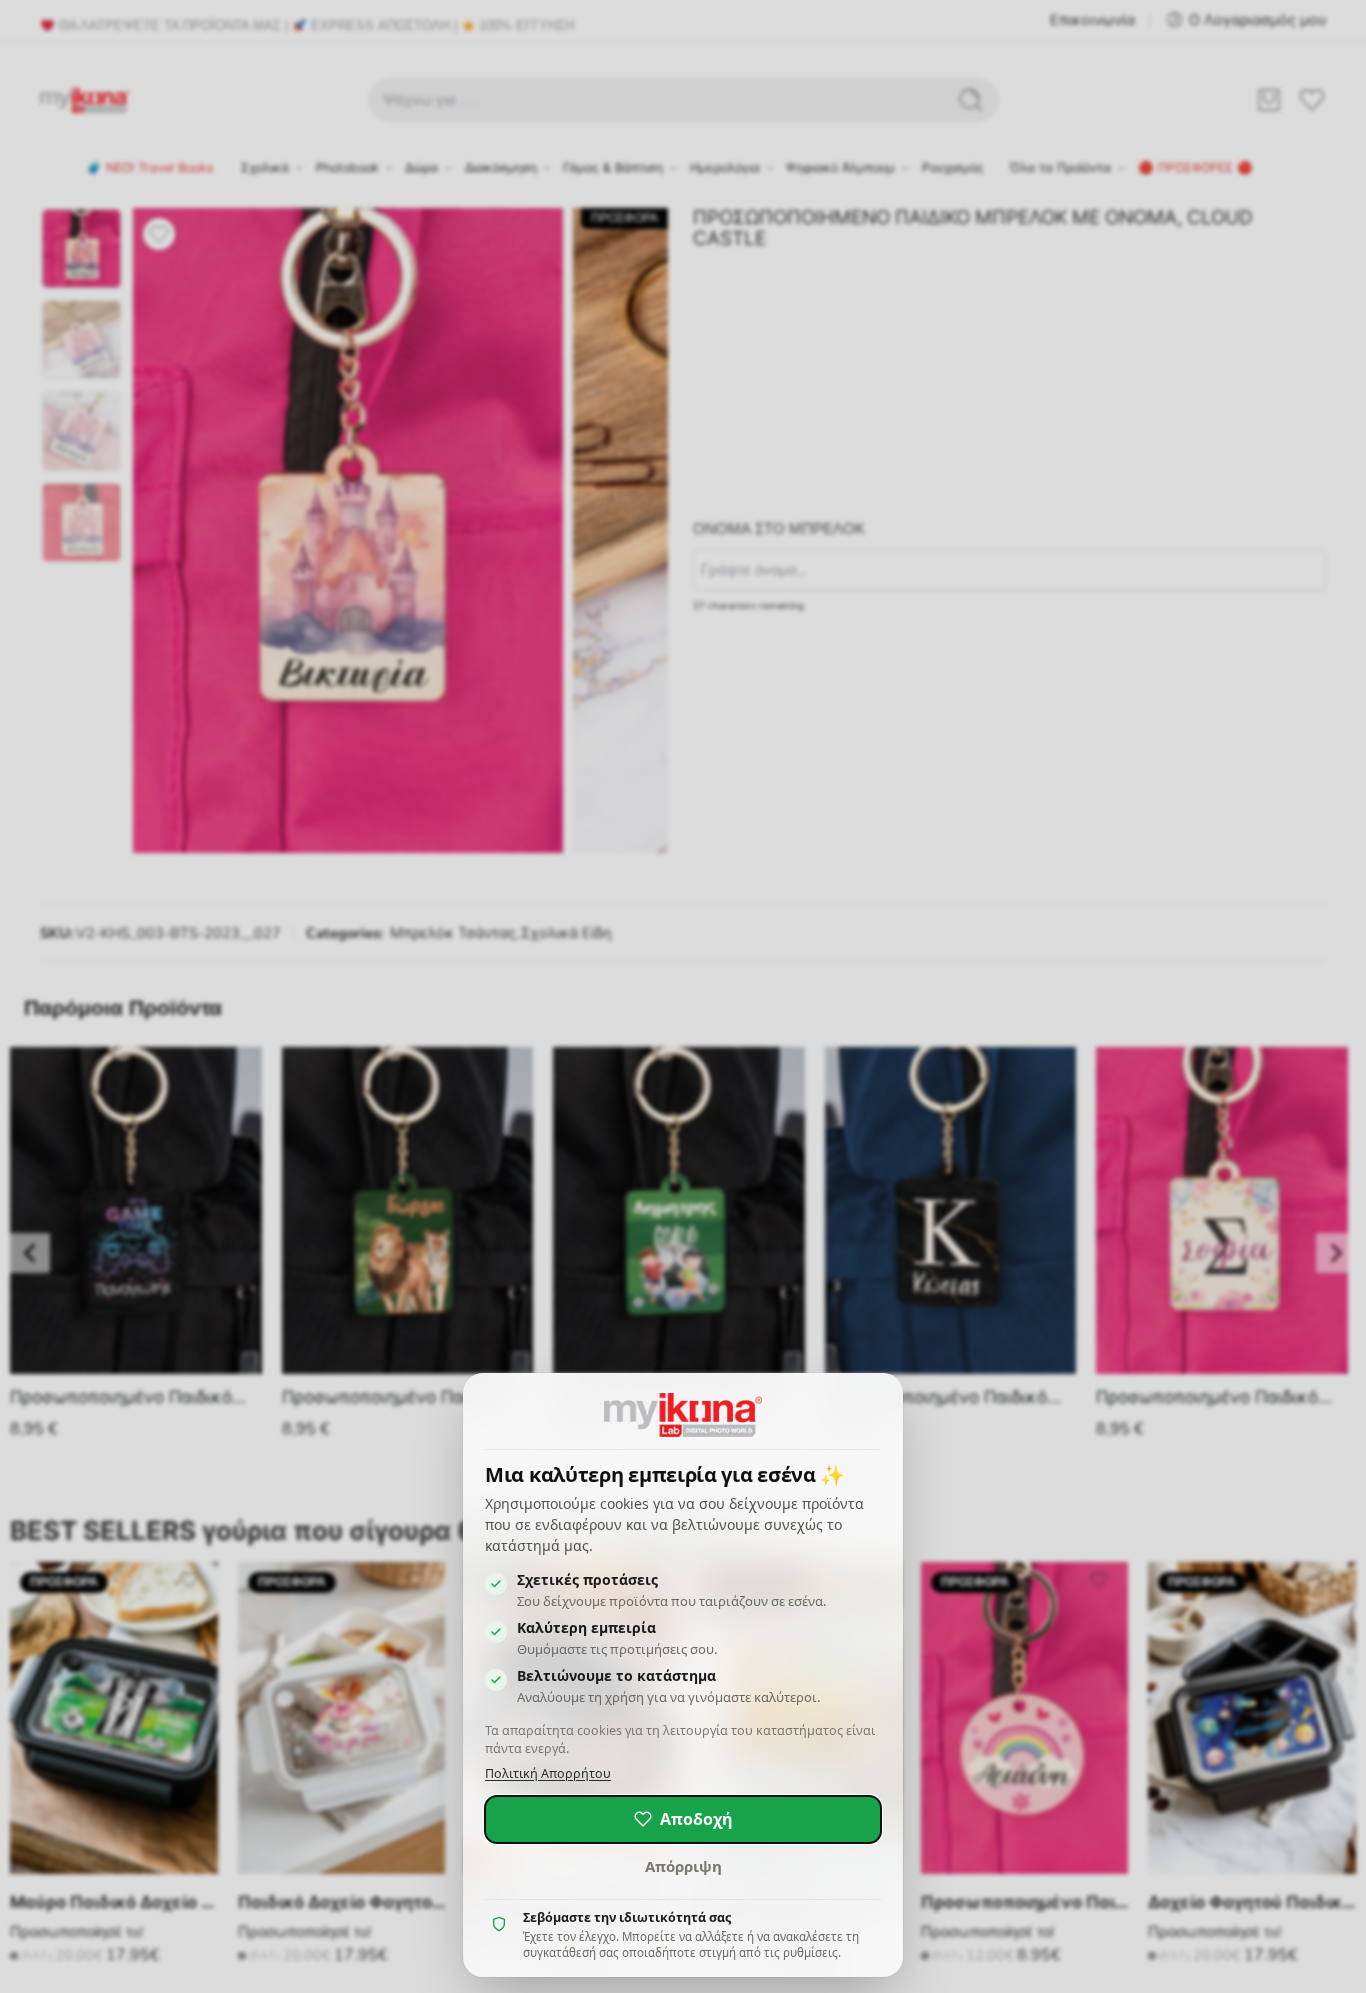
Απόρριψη (683, 1866)
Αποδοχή (696, 1819)
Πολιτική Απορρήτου (548, 1773)
